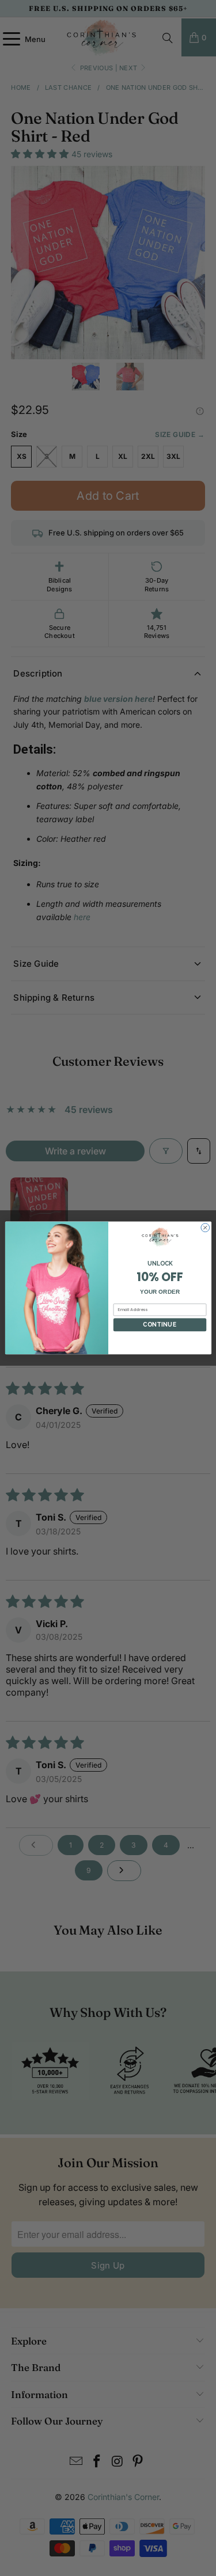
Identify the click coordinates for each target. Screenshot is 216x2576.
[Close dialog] (205, 1228)
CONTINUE (160, 1325)
